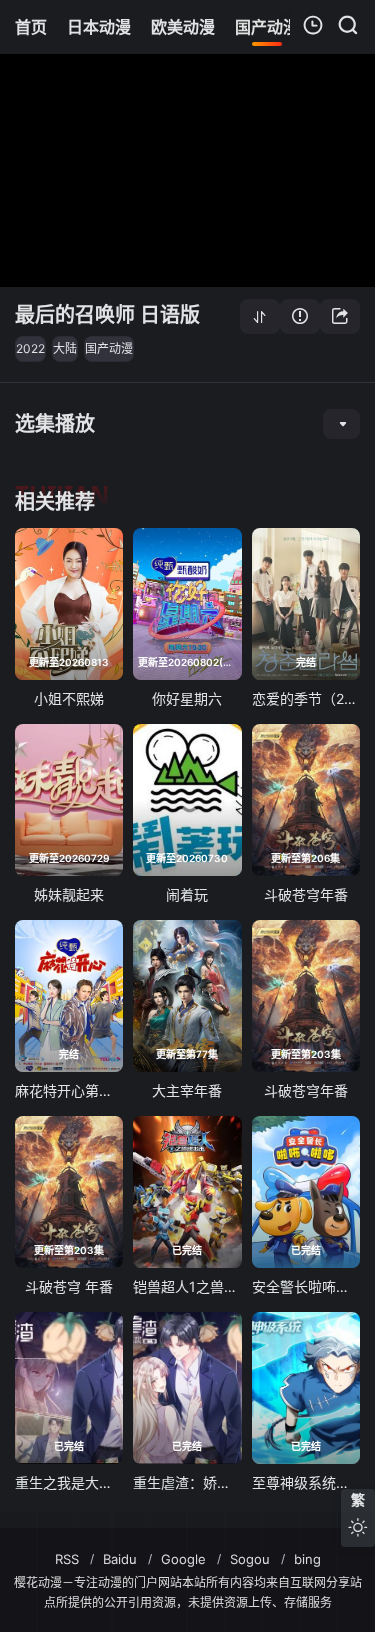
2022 (30, 348)
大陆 (65, 348)
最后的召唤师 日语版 (107, 315)
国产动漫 (109, 348)
